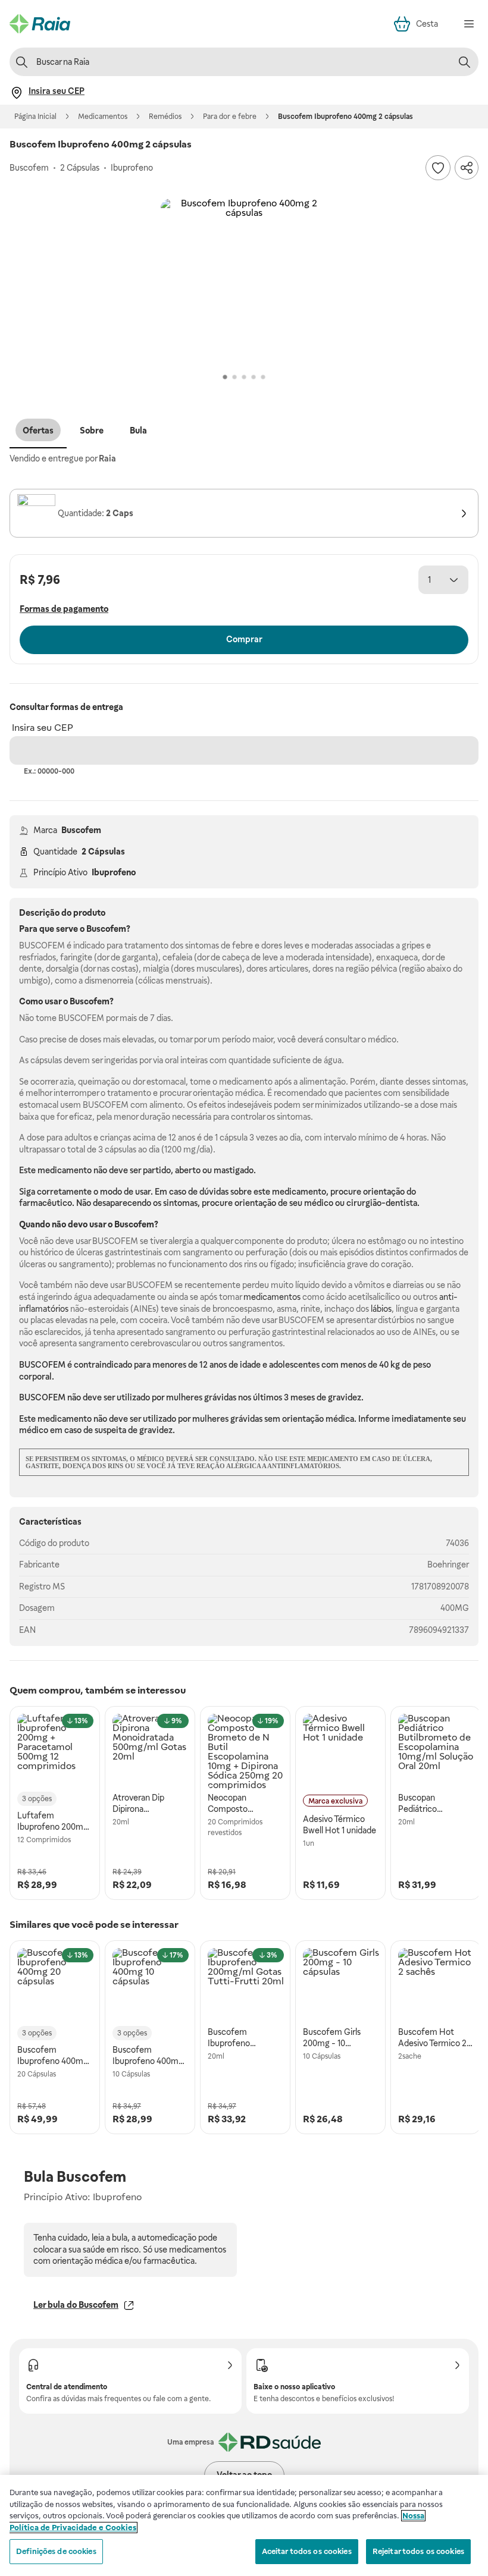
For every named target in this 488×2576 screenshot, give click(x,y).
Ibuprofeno (114, 872)
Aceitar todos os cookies (307, 2551)
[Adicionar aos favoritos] (438, 168)
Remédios (165, 117)
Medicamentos (103, 117)
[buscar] (464, 62)
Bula (138, 431)
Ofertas (38, 431)
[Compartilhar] (467, 168)
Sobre (92, 431)
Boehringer (448, 1565)
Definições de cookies (56, 2551)
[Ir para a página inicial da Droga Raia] (40, 24)
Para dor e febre (230, 117)
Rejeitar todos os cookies (418, 2551)
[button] (244, 282)
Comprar (244, 639)
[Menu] (469, 24)
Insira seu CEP (43, 728)
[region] (244, 2525)
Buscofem (81, 830)
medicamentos (272, 1297)
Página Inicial (35, 117)
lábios (381, 1309)
